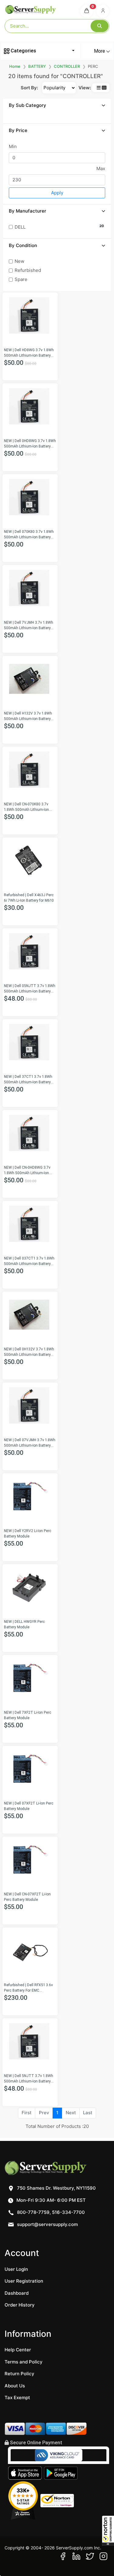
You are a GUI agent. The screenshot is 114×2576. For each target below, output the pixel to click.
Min (13, 146)
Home (15, 66)
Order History (20, 2305)
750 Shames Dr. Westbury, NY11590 (56, 2188)
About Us (15, 2386)
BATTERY (37, 66)
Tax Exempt (17, 2398)
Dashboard (17, 2293)
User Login (16, 2269)
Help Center (18, 2350)
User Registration (24, 2281)
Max (101, 168)
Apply (57, 193)
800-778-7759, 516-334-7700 (50, 2212)
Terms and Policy (24, 2362)
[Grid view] (104, 88)
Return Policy (19, 2374)
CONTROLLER (67, 66)
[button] (108, 2531)
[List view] (99, 88)
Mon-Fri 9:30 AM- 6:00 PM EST (50, 2200)
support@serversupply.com (47, 2224)
